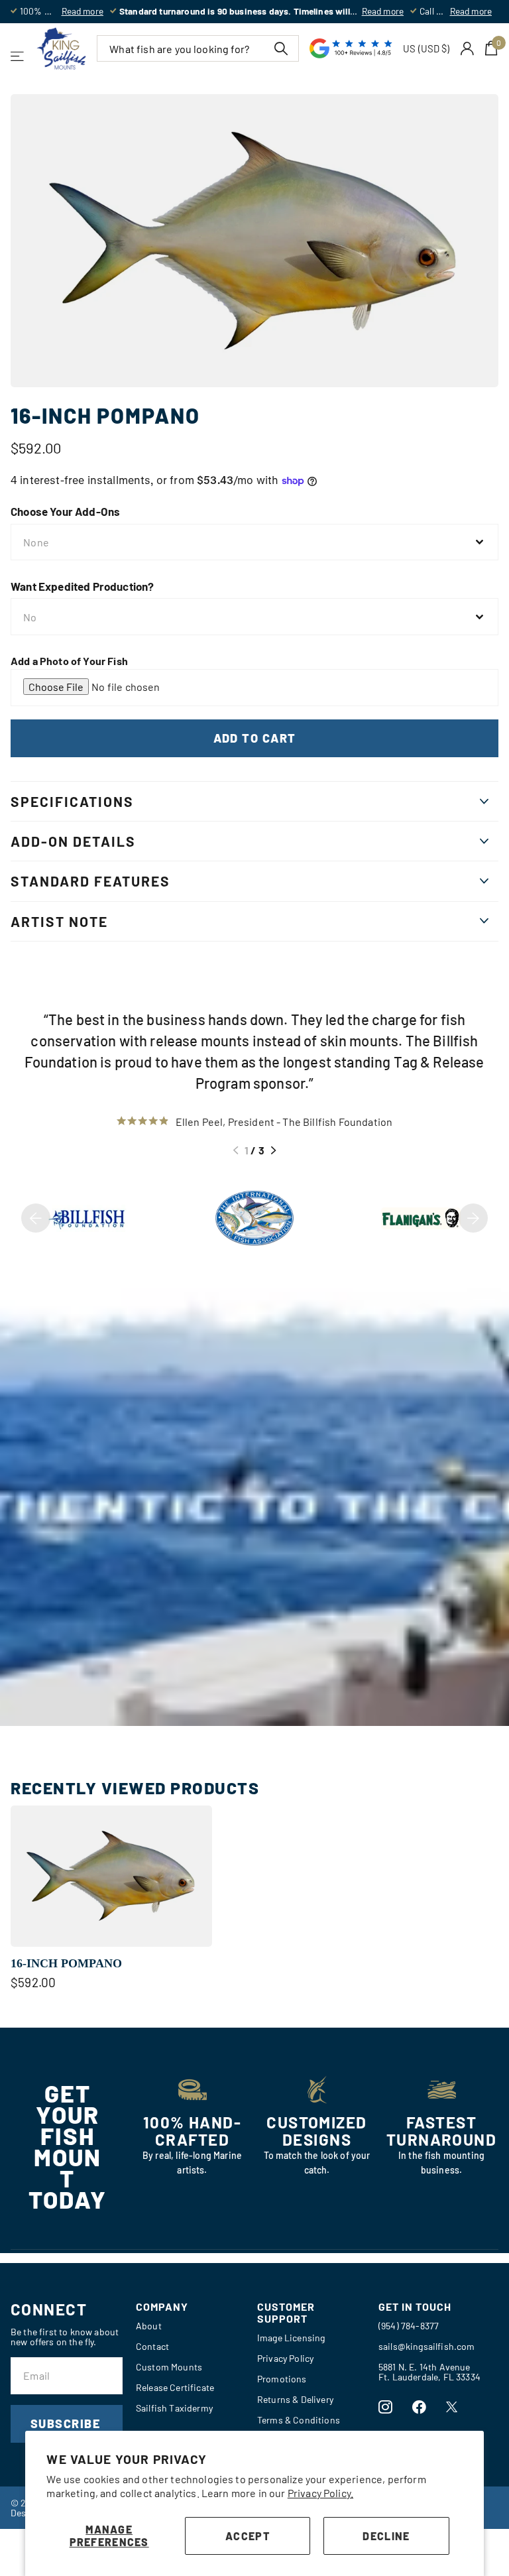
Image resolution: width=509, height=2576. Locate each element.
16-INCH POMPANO (66, 1963)
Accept (248, 2536)
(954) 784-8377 (409, 2326)
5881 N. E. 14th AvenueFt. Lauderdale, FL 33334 (429, 2372)
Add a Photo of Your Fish (69, 661)
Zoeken (281, 48)
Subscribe (67, 2423)
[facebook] (419, 2407)
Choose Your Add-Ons (65, 511)
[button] (236, 1150)
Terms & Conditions (299, 2420)
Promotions (282, 2379)
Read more (83, 11)
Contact (152, 2346)
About (149, 2326)
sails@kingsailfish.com (427, 2346)
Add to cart (255, 738)
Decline (386, 2536)
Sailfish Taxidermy (174, 2408)
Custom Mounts (169, 2367)
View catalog (18, 56)
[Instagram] (385, 2407)
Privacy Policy (285, 2358)
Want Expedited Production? (82, 586)
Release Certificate (175, 2387)
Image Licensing (291, 2338)
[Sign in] (468, 49)
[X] (452, 2407)
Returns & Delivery (295, 2399)
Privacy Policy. (320, 2493)
